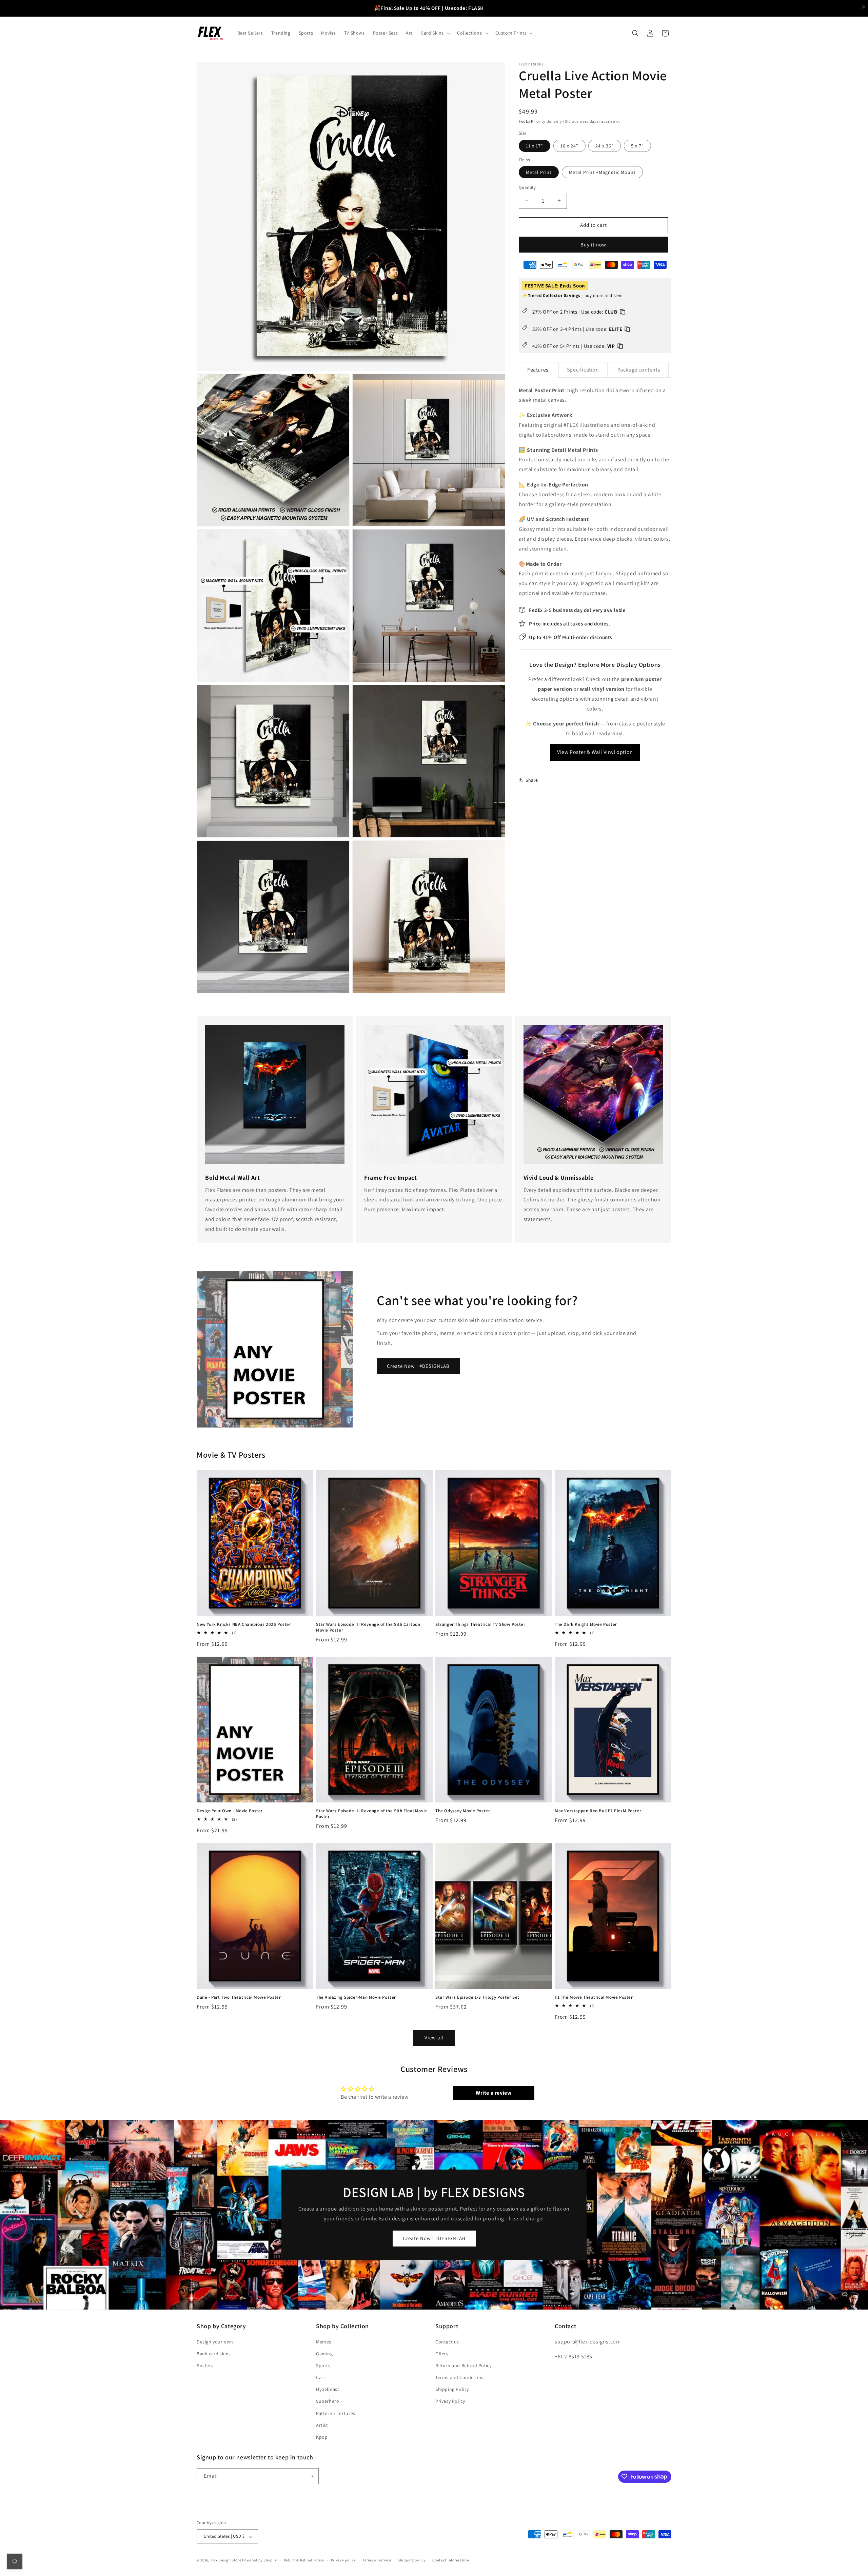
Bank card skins (214, 2353)
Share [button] (532, 780)
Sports (323, 2365)
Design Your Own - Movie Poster (230, 1811)
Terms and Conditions (459, 2377)
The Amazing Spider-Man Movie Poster (356, 1997)
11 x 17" (535, 145)
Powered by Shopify (260, 2560)
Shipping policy (412, 2560)
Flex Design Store (226, 2560)
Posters (205, 2365)
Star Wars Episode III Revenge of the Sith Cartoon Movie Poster (368, 1627)
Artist (322, 2425)
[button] (435, 33)
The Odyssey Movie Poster (463, 1811)
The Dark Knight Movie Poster (586, 1624)
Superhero (328, 2401)
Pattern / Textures (336, 2413)
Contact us (447, 2341)
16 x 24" (569, 145)
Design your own (215, 2341)
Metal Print (539, 172)
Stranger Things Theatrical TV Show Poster (480, 1624)
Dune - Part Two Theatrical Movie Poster (239, 1997)
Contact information (451, 2560)
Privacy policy (343, 2560)
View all (434, 2038)
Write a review (494, 2093)
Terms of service (377, 2560)
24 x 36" (605, 145)
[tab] (538, 370)
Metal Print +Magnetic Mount (602, 172)
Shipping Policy (452, 2389)
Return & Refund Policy (304, 2560)
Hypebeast (328, 2389)
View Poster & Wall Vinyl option (595, 752)
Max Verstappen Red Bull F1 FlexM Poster (598, 1811)
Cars (321, 2377)
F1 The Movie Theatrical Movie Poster (594, 1997)
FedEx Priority (532, 121)
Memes (324, 2341)
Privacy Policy (450, 2401)
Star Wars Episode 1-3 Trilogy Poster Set (477, 1997)
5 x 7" (637, 145)
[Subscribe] (311, 2476)
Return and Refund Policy (463, 2365)
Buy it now (593, 244)
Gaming (324, 2353)
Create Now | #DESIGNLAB (418, 1366)
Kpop (322, 2437)
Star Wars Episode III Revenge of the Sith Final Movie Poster (372, 1814)
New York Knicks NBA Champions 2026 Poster (244, 1624)
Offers (442, 2353)
